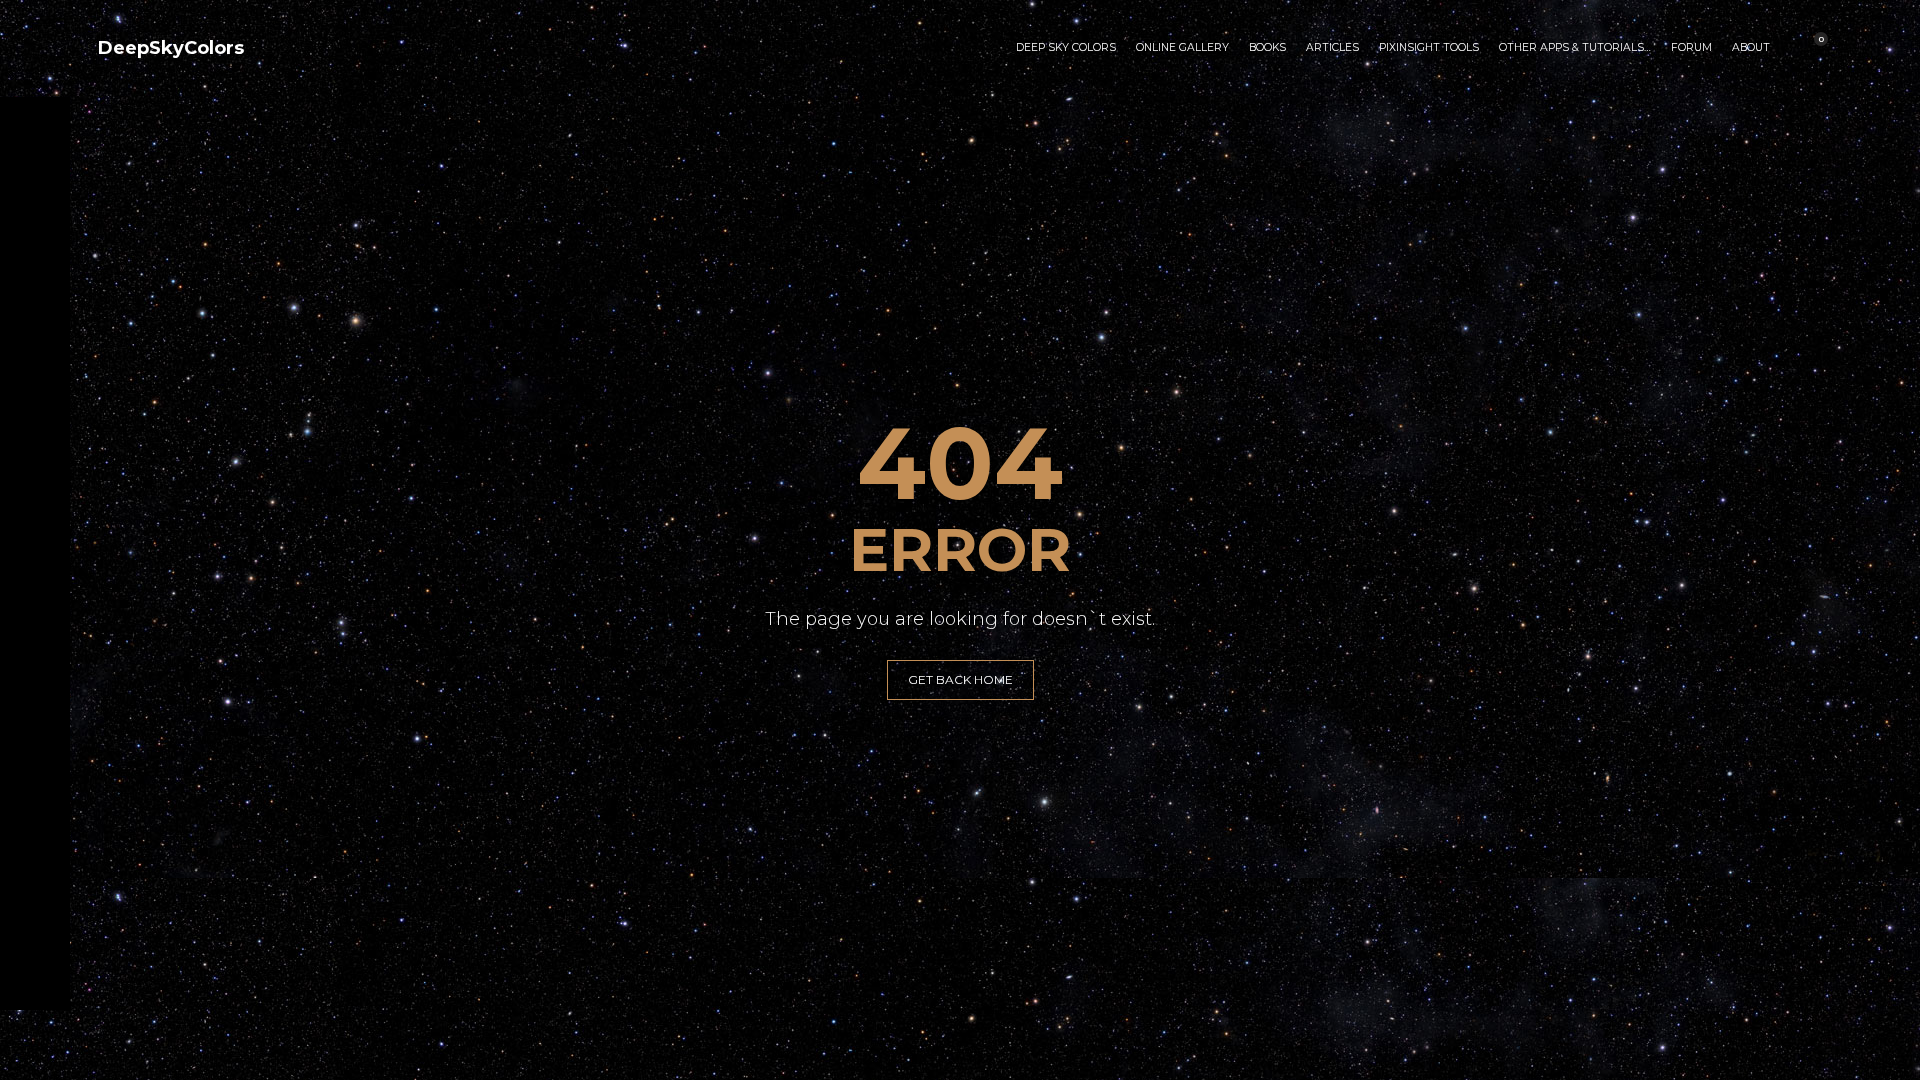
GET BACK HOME (960, 679)
